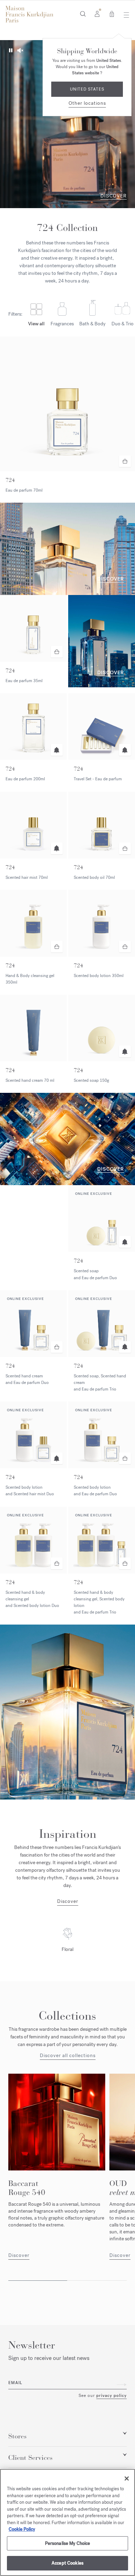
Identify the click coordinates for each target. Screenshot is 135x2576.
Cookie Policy (22, 2529)
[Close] (127, 2479)
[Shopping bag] (112, 13)
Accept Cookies (67, 2563)
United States (87, 89)
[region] (67, 2522)
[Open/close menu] (124, 15)
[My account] (97, 13)
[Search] (83, 13)
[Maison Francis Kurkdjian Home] (29, 14)
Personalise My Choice (68, 2543)
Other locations (87, 103)
